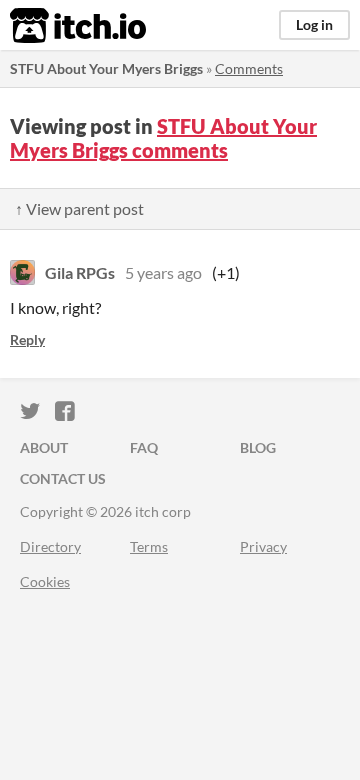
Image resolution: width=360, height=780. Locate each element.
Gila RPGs (80, 272)
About (44, 447)
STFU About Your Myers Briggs (106, 68)
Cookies (45, 581)
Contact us (63, 478)
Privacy (263, 546)
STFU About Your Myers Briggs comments (163, 138)
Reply (27, 339)
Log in (314, 24)
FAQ (144, 447)
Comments (249, 68)
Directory (50, 546)
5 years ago (163, 272)
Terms (149, 546)
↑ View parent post (79, 208)
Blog (258, 447)
